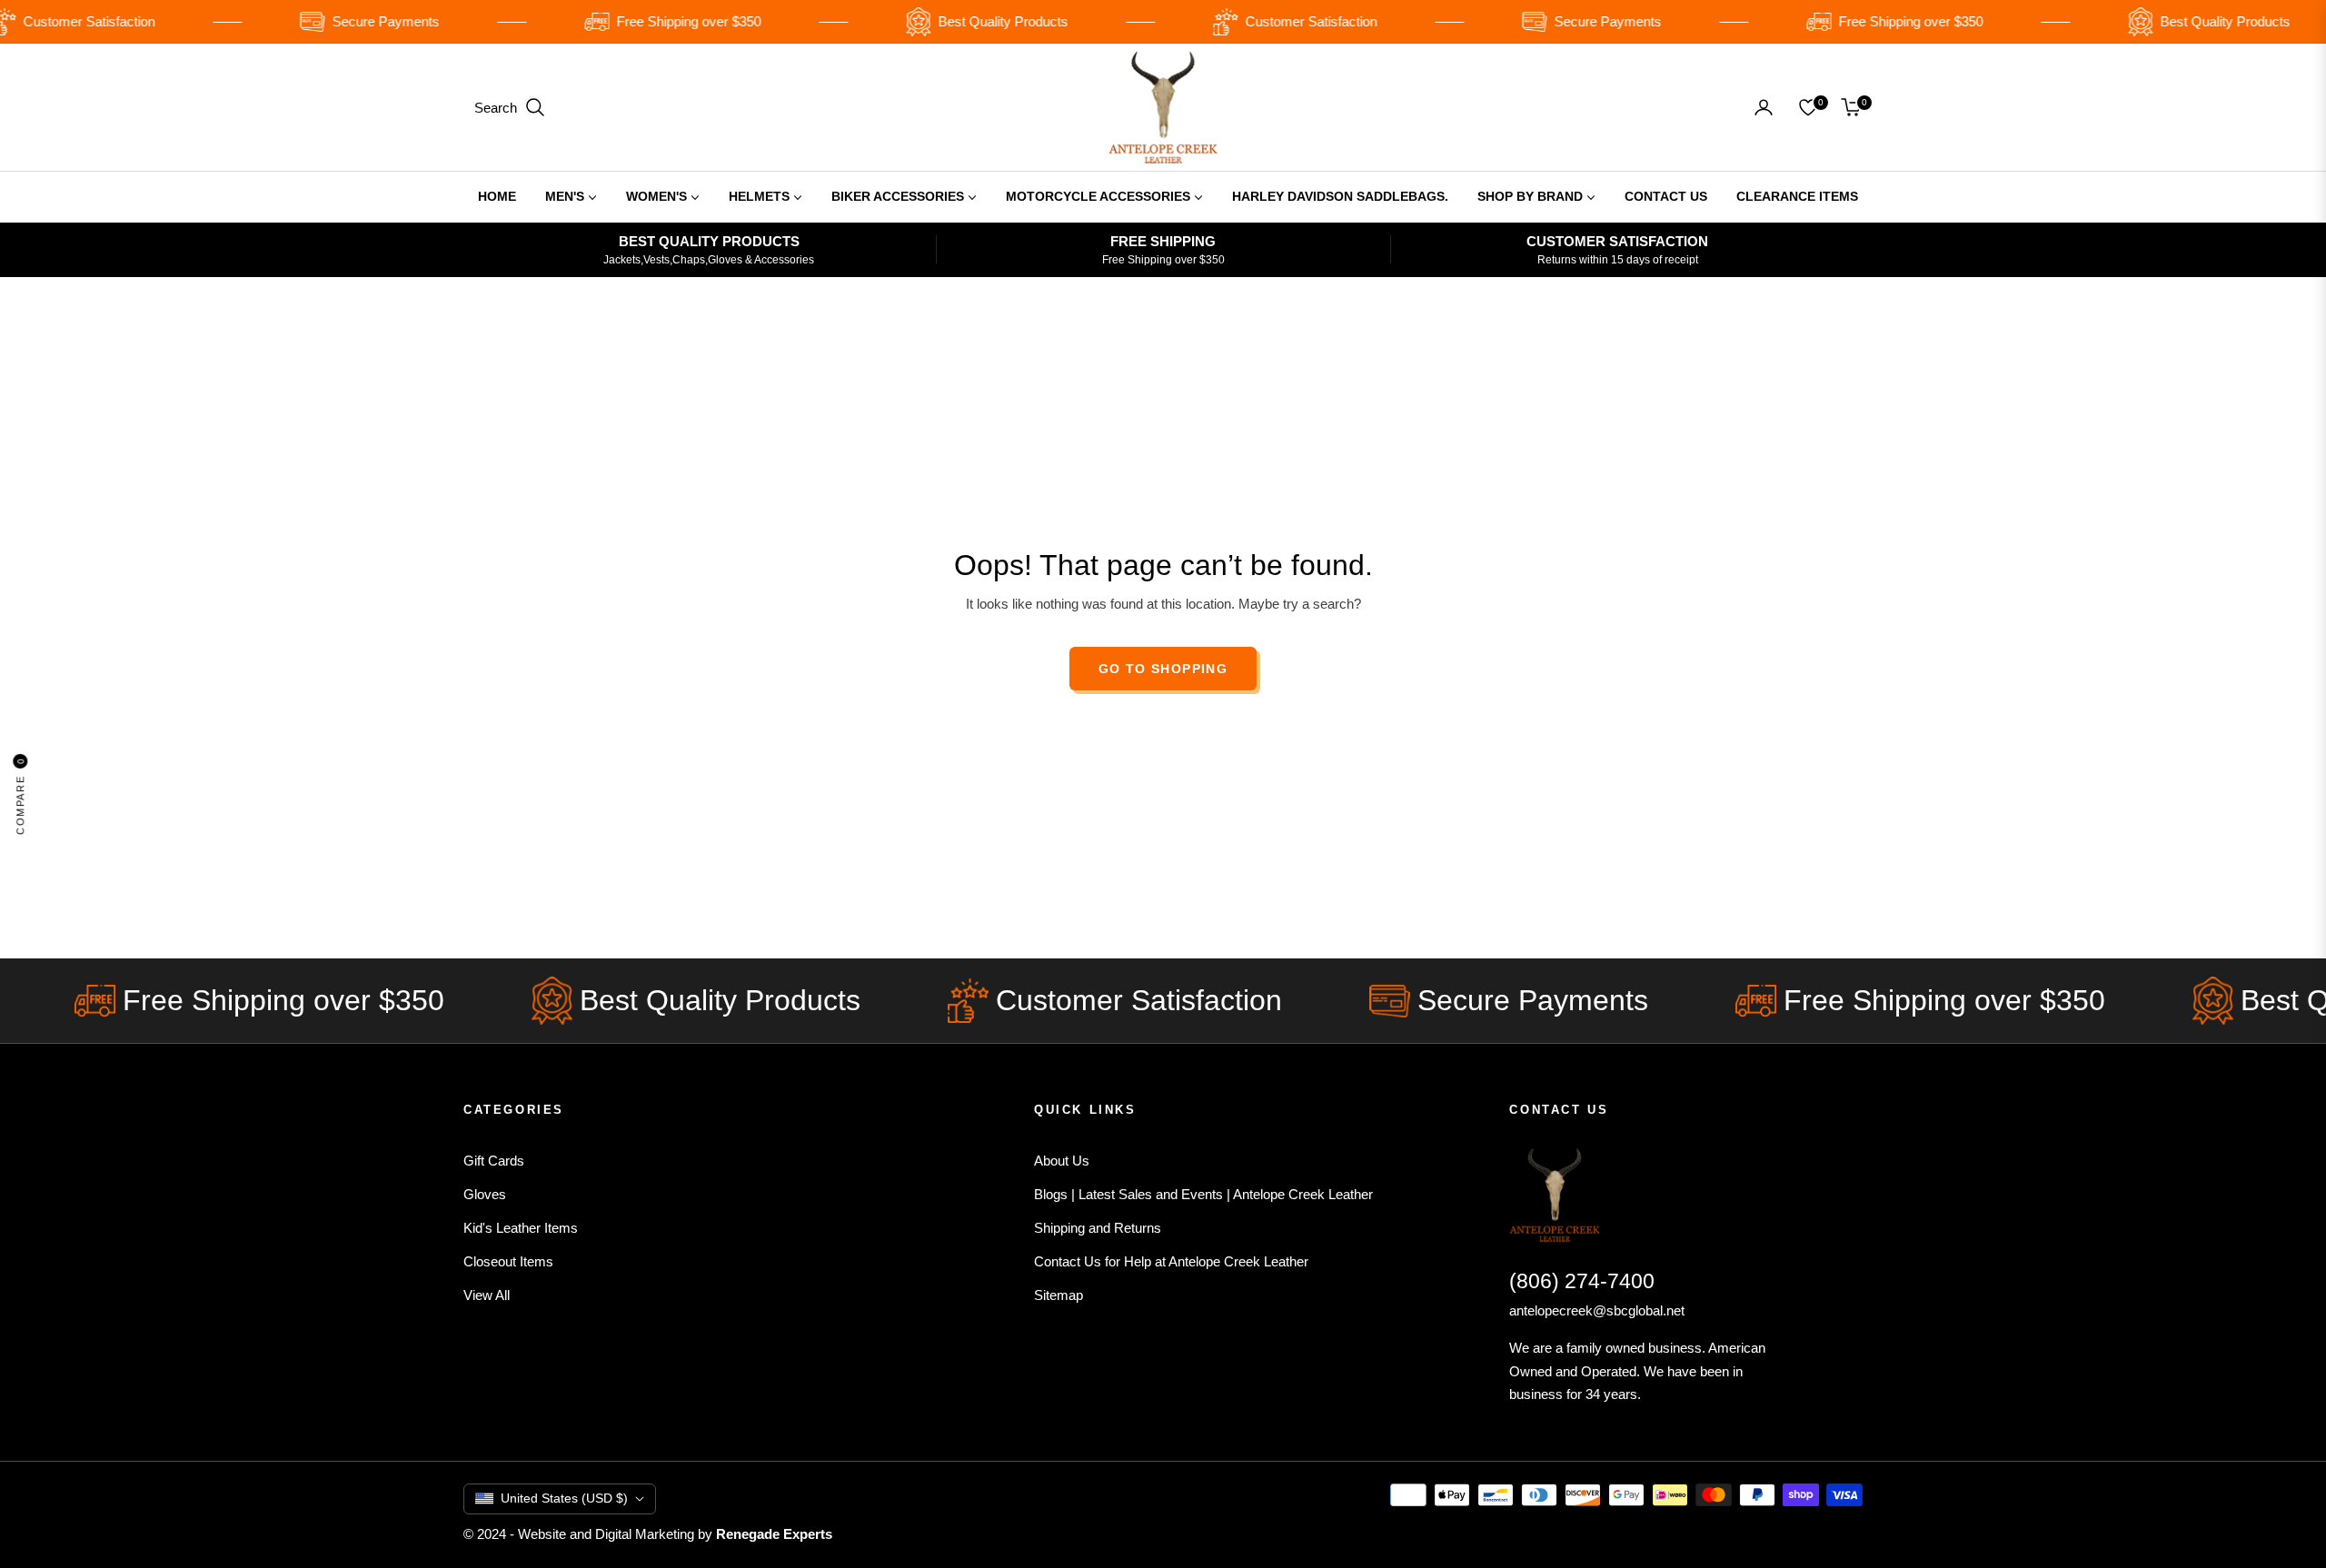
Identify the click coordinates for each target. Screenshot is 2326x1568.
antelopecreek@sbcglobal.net (1597, 1310)
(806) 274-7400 (1582, 1281)
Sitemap (1059, 1295)
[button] (510, 107)
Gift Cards (494, 1161)
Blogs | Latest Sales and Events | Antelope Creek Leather (1203, 1194)
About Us (1062, 1161)
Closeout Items (508, 1261)
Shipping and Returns (1098, 1228)
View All (487, 1295)
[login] (1764, 107)
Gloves (485, 1194)
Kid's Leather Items (521, 1228)
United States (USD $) (564, 1498)
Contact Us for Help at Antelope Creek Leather (1171, 1261)
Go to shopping (1163, 669)
